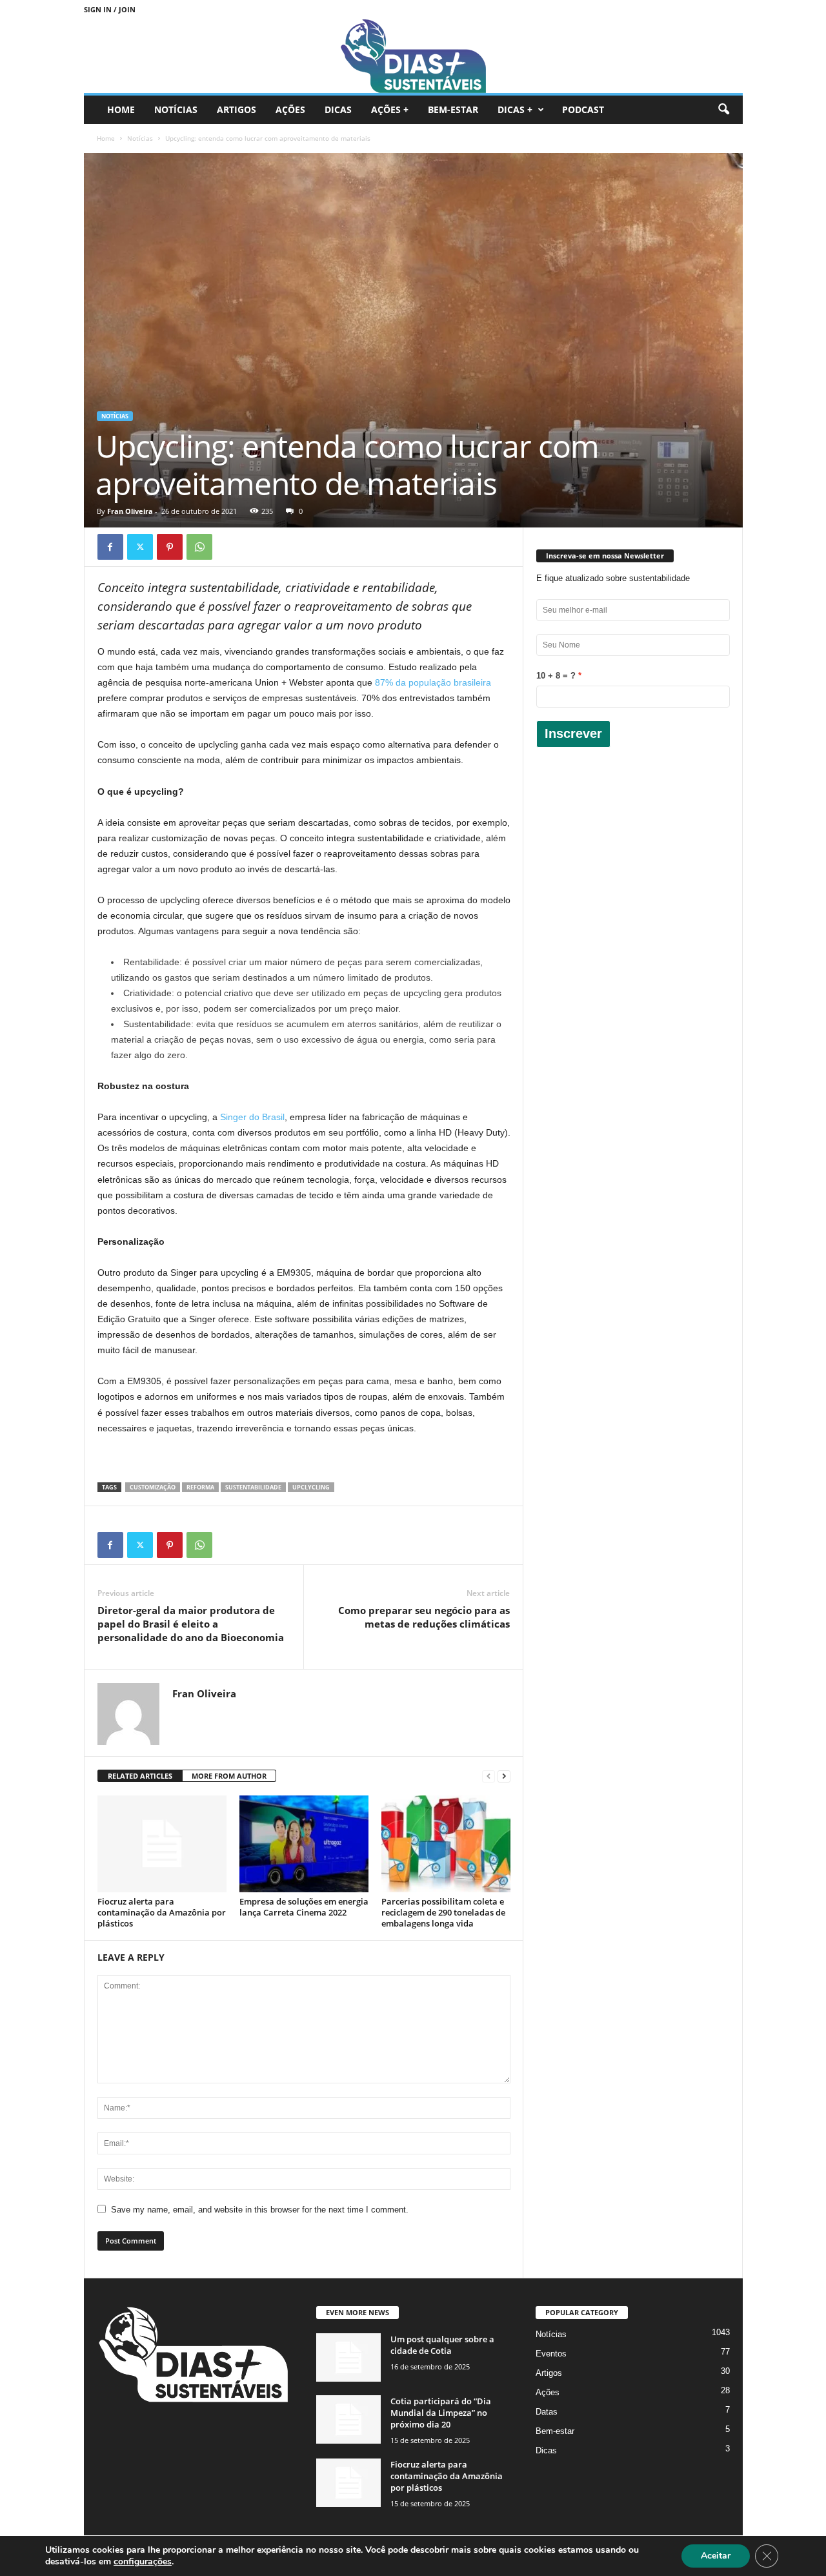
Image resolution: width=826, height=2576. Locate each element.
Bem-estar (453, 109)
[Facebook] (110, 547)
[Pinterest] (170, 547)
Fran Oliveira (130, 511)
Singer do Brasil (252, 1117)
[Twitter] (140, 547)
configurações (143, 2562)
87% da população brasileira (433, 682)
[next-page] (504, 1776)
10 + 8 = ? (556, 676)
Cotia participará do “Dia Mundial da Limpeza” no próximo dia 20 (441, 2413)
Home (121, 109)
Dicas (338, 109)
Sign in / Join (110, 9)
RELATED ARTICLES (140, 1776)
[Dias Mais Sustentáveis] (413, 56)
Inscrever (573, 733)
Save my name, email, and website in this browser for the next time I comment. (260, 2210)
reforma (200, 1487)
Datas (547, 2412)
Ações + (390, 109)
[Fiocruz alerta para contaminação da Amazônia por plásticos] (162, 1844)
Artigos (237, 109)
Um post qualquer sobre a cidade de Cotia (442, 2345)
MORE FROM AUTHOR (229, 1776)
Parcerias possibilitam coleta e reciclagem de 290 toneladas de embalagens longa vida (443, 1912)
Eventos (551, 2354)
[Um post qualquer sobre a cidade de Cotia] (348, 2357)
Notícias (176, 109)
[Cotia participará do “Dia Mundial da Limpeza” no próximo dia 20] (348, 2419)
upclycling (311, 1487)
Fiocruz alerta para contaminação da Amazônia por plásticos (162, 1912)
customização (153, 1487)
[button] (723, 110)
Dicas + (515, 109)
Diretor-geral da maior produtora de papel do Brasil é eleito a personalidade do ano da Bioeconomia (191, 1624)
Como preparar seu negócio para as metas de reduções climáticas (424, 1617)
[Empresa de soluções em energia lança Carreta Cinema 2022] (304, 1844)
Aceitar (716, 2556)
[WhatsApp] (199, 547)
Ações (290, 109)
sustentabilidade (253, 1487)
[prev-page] (489, 1776)
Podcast (583, 109)
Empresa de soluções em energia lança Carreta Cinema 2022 (304, 1907)
